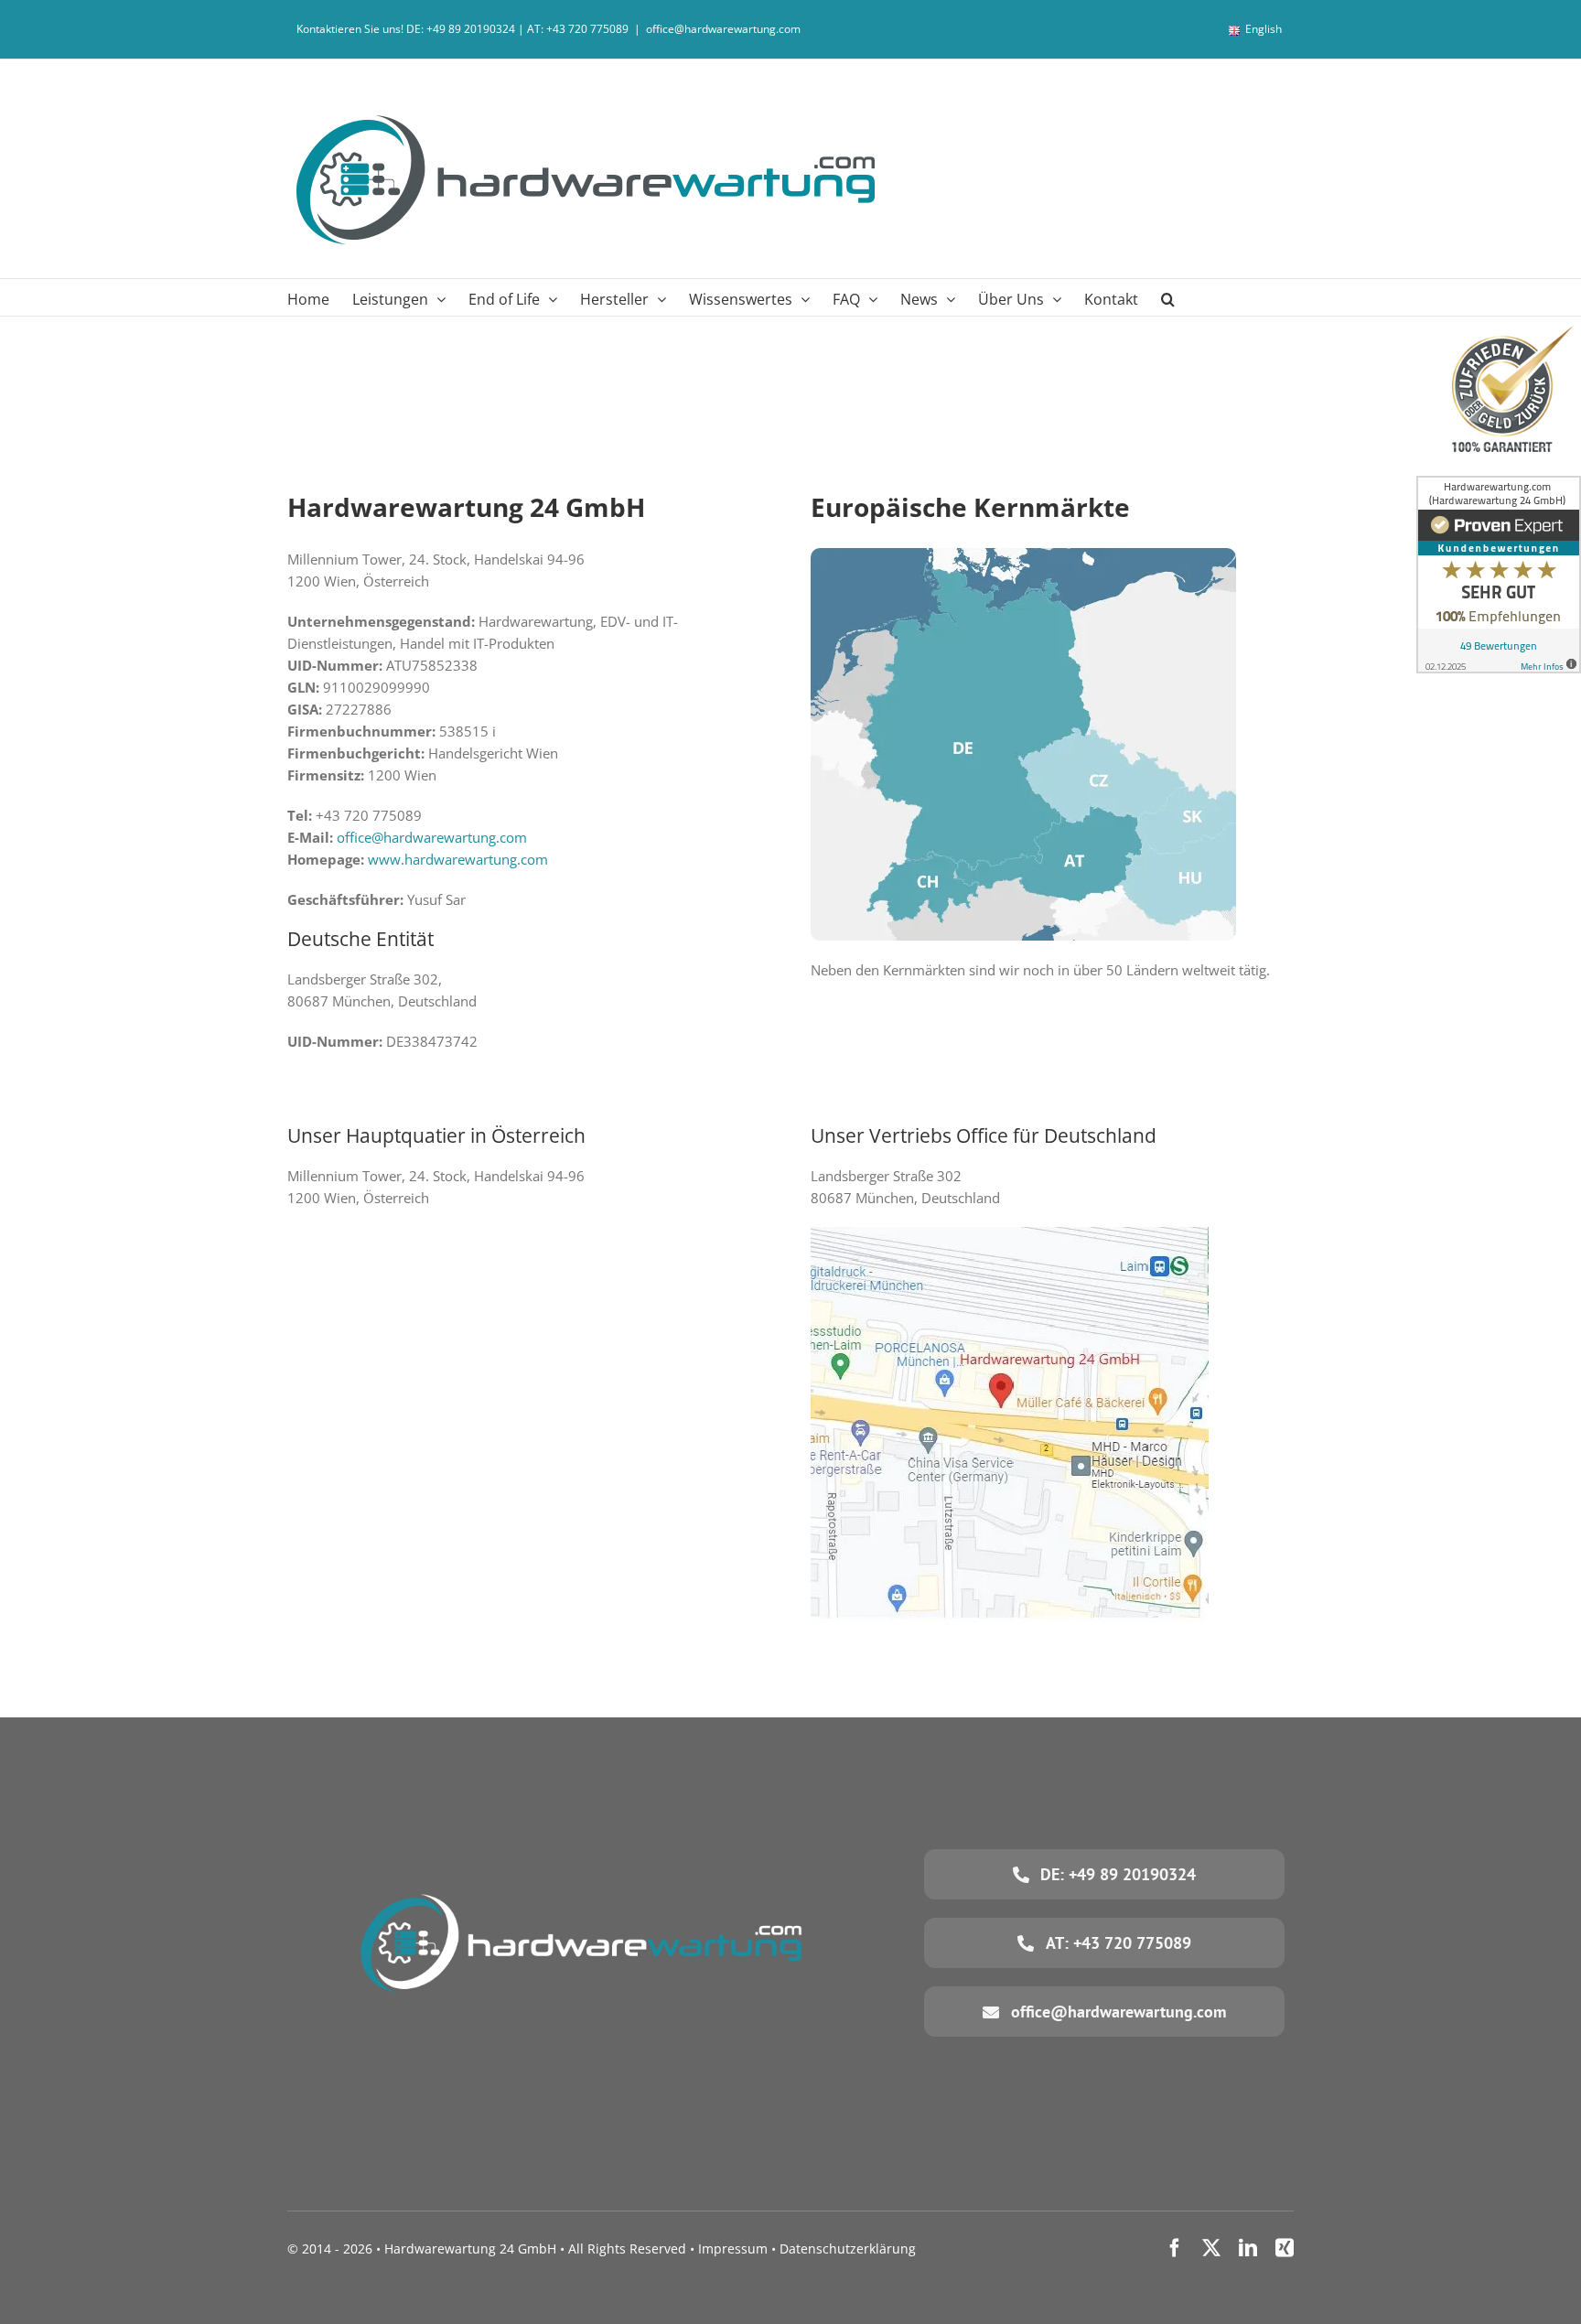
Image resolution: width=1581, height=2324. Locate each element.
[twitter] (1211, 2248)
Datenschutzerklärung (848, 2249)
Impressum (733, 2249)
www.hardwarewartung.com (458, 859)
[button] (1168, 297)
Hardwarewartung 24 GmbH (470, 2249)
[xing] (1285, 2248)
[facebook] (1175, 2248)
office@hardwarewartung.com (723, 29)
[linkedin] (1248, 2248)
